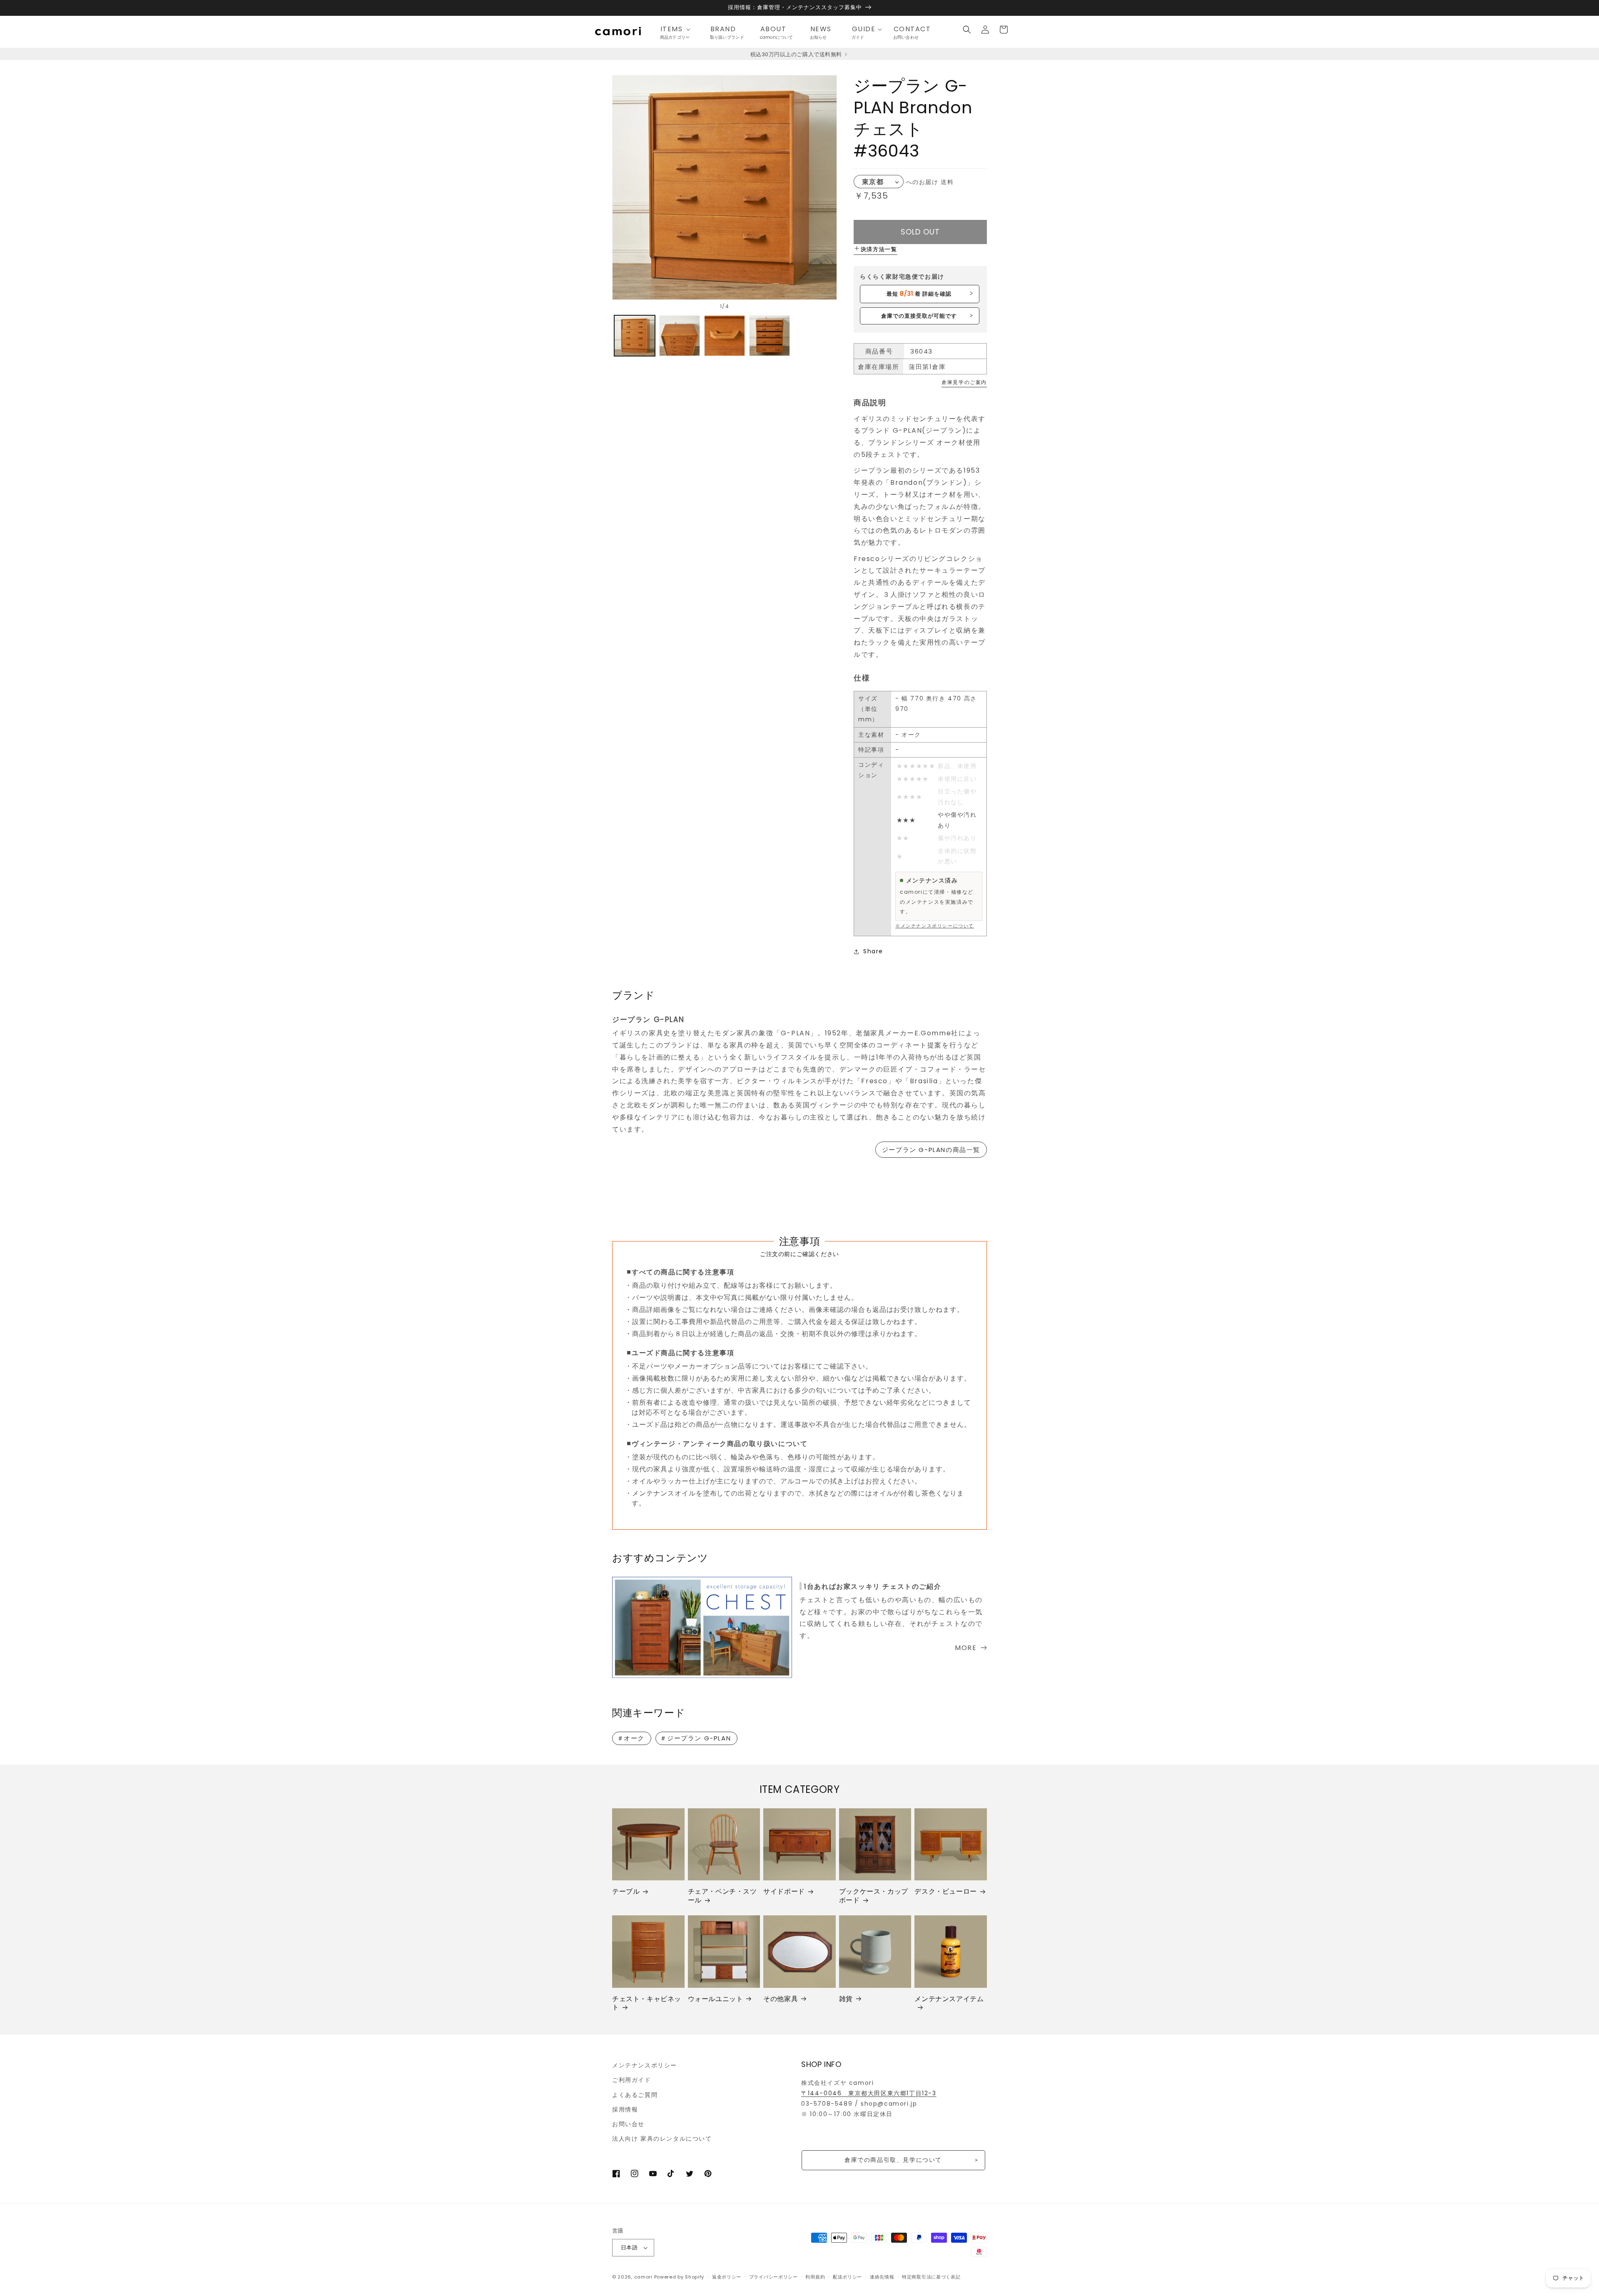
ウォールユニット (716, 1999)
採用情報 (625, 2109)
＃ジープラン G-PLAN (695, 1738)
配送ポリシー (847, 2277)
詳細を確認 (919, 294)
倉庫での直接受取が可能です (919, 316)
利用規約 (815, 2277)
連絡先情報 (882, 2277)
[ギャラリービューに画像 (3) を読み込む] (725, 336)
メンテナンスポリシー (645, 2065)
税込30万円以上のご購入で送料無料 (797, 54)
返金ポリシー (727, 2277)
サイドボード (784, 1892)
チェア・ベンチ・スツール (722, 1896)
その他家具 (781, 1999)
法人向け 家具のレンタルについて (662, 2139)
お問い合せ (628, 2124)
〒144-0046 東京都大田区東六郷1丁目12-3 (869, 2093)
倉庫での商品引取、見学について (893, 2160)
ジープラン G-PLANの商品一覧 (931, 1150)
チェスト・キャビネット (647, 2004)
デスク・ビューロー (945, 1892)
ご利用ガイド (632, 2080)
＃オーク (631, 1738)
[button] (678, 29)
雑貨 (846, 1999)
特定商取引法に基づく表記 (931, 2277)
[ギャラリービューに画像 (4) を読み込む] (770, 336)
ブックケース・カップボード (874, 1896)
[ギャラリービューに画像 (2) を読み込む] (680, 336)
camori (643, 2277)
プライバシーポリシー (773, 2277)
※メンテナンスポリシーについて (935, 926)
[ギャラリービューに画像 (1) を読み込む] (635, 336)
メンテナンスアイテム (949, 1999)
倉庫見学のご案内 (964, 382)
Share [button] (873, 951)
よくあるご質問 (635, 2095)
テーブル (626, 1892)
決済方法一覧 (879, 249)
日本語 (629, 2247)
